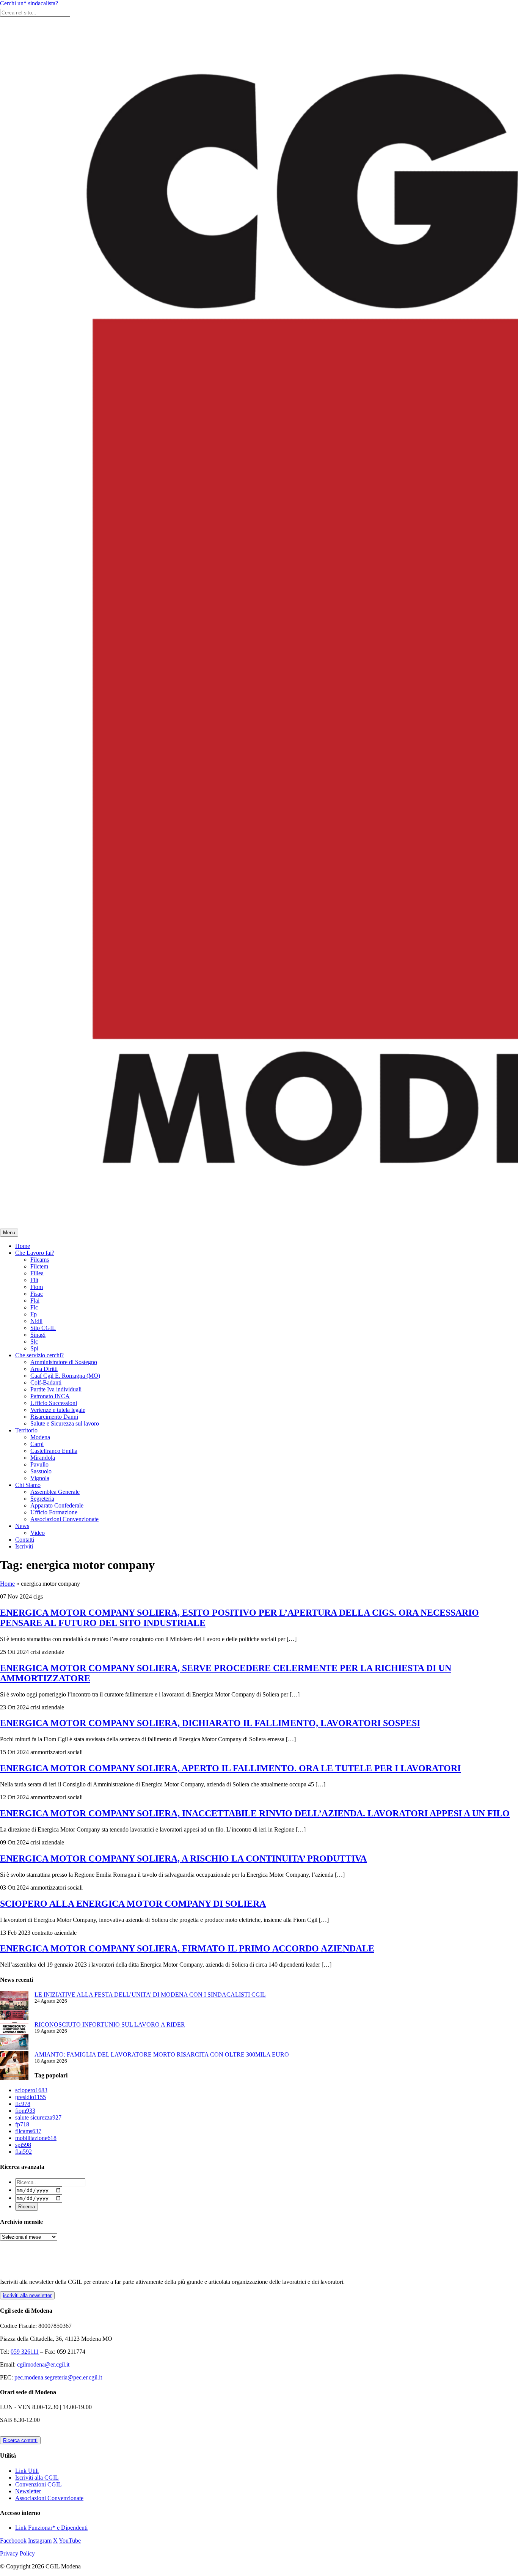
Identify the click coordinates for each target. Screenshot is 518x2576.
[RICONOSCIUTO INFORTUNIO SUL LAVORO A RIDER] (14, 2036)
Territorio (26, 1430)
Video (38, 1533)
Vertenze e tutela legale (58, 1410)
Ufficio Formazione (54, 1512)
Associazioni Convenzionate (64, 1519)
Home (23, 1246)
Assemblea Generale (55, 1492)
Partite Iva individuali (56, 1389)
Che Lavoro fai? (35, 1253)
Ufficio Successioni (54, 1403)
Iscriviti (24, 1546)
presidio (31, 2097)
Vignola (40, 1478)
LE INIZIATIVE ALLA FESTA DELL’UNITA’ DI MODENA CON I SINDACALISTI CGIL (150, 1995)
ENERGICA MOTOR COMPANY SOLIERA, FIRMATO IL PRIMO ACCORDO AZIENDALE (187, 1948)
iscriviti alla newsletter (27, 2295)
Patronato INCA (50, 1396)
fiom (25, 2111)
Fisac (37, 1294)
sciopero (31, 2090)
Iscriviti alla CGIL (37, 2478)
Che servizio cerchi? (39, 1355)
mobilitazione (36, 2138)
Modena (40, 1437)
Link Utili (27, 2471)
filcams (28, 2131)
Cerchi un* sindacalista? (29, 3)
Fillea (37, 1273)
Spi (34, 1348)
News (22, 1526)
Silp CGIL (43, 1328)
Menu (9, 1233)
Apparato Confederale (57, 1505)
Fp (34, 1314)
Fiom (37, 1287)
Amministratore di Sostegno (64, 1362)
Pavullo (39, 1464)
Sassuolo (41, 1471)
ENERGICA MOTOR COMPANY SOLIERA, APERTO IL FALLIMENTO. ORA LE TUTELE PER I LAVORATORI (230, 1768)
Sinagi (38, 1335)
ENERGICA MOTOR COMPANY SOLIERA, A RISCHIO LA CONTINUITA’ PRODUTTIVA (183, 1858)
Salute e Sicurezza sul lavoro (65, 1423)
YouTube (70, 2541)
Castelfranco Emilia (54, 1451)
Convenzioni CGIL (38, 2484)
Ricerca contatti (20, 2440)
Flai (35, 1301)
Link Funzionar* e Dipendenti (51, 2528)
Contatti (25, 1540)
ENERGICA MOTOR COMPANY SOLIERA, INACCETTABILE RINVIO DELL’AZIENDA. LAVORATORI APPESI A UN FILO (255, 1813)
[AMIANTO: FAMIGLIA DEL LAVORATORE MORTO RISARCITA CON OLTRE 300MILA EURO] (14, 2066)
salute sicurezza (38, 2117)
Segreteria (42, 1499)
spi (23, 2145)
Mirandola (43, 1458)
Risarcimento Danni (54, 1417)
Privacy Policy (17, 2553)
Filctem (39, 1266)
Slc (34, 1342)
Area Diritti (44, 1369)
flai (24, 2152)
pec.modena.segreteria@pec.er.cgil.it (58, 2377)
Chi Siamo (28, 1485)
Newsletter (28, 2491)
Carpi (37, 1444)
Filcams (40, 1260)
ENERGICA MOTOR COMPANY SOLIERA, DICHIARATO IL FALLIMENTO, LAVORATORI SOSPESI (210, 1723)
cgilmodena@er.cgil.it (43, 2364)
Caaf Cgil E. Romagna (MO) (65, 1376)
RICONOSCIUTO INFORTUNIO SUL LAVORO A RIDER (110, 2024)
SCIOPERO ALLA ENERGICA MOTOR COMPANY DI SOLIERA (133, 1904)
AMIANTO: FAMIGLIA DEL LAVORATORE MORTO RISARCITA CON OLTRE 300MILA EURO (162, 2054)
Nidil (36, 1321)
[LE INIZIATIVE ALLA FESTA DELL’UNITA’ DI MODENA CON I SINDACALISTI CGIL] (14, 2006)
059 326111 (25, 2352)
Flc (34, 1307)
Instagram (40, 2541)
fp (22, 2124)
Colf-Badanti (46, 1382)
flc (23, 2104)
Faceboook (13, 2541)
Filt (34, 1280)
